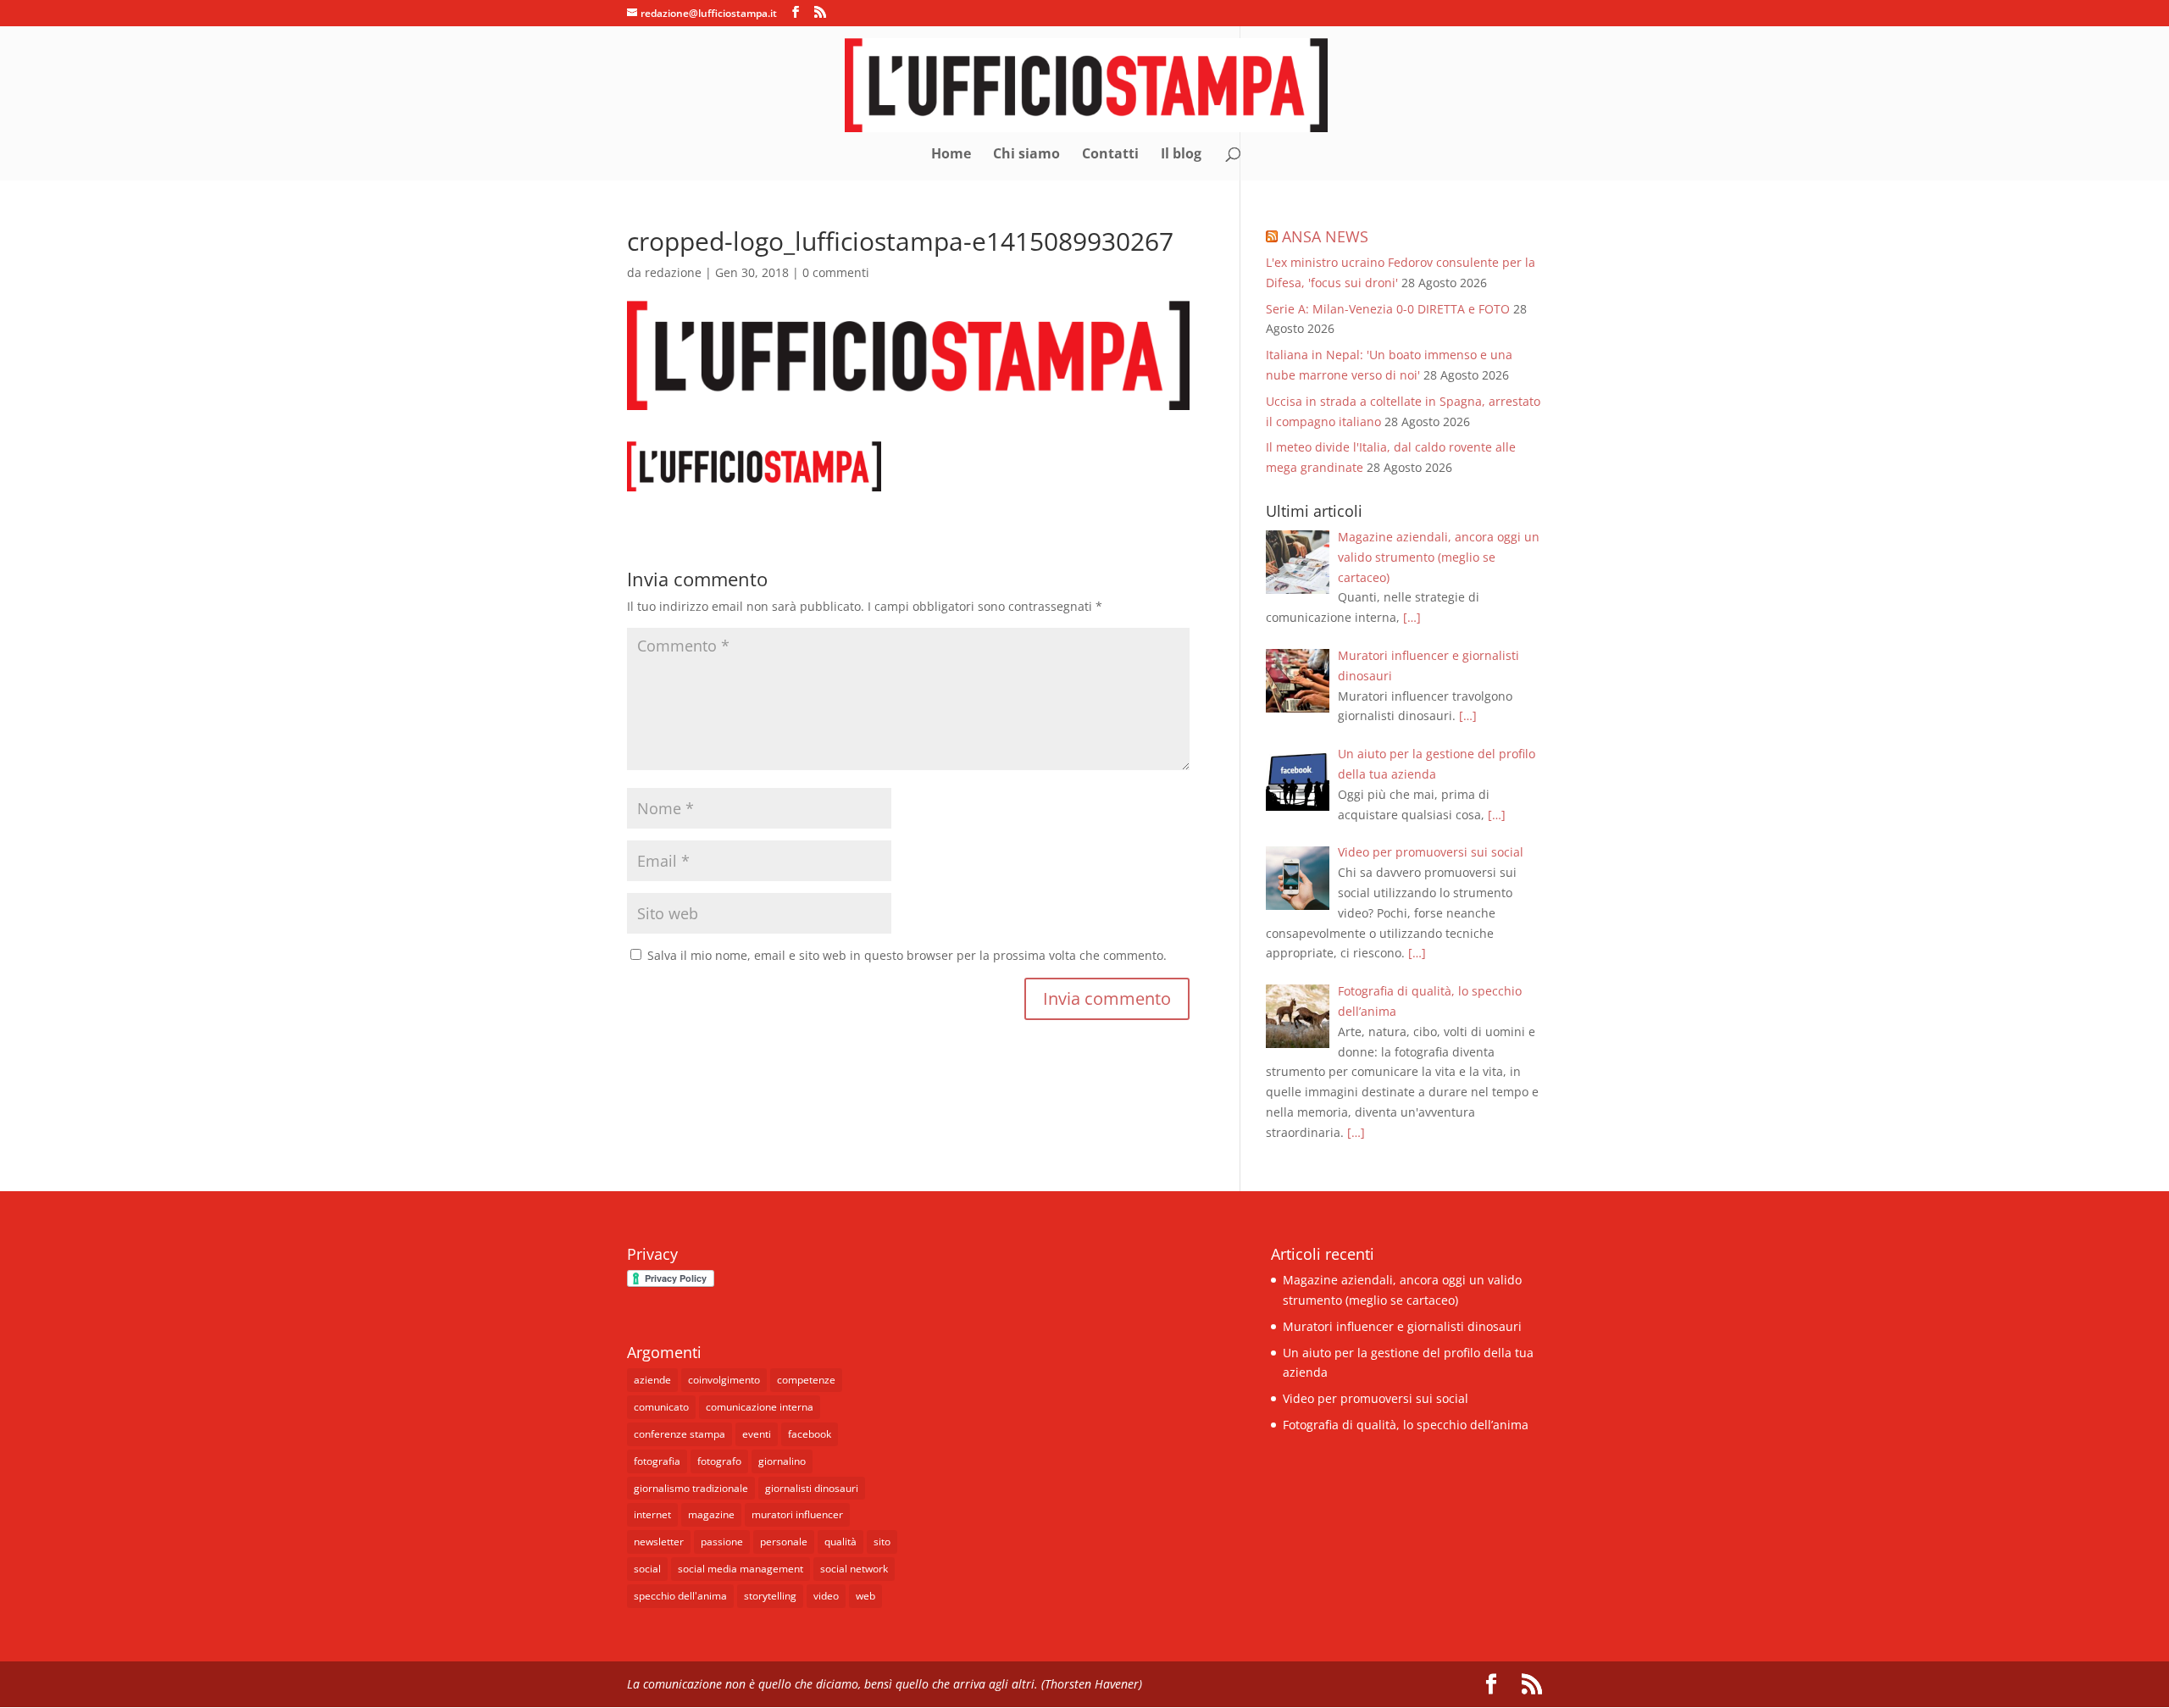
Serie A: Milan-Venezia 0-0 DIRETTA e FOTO (1388, 309)
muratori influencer (797, 1514)
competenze (806, 1380)
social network (854, 1569)
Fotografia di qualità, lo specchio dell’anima (1406, 1425)
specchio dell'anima (680, 1596)
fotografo (719, 1461)
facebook (810, 1434)
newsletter (659, 1542)
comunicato (661, 1407)
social (647, 1569)
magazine (711, 1514)
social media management (741, 1569)
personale (784, 1542)
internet (652, 1514)
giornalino (782, 1461)
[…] (1412, 617)
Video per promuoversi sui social (1376, 1398)
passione (722, 1542)
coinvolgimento (724, 1380)
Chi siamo (1026, 155)
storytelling (770, 1596)
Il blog (1181, 155)
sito (882, 1542)
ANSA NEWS (1325, 236)
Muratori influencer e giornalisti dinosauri (1402, 1326)
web (865, 1596)
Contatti (1110, 155)
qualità (840, 1542)
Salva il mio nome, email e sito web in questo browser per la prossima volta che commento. (907, 955)
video (826, 1596)
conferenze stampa (680, 1434)
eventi (757, 1434)
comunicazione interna (760, 1407)
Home (951, 155)
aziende (652, 1380)
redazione (673, 272)
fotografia (657, 1461)
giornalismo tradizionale (691, 1488)
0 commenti (836, 272)
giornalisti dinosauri (812, 1488)
